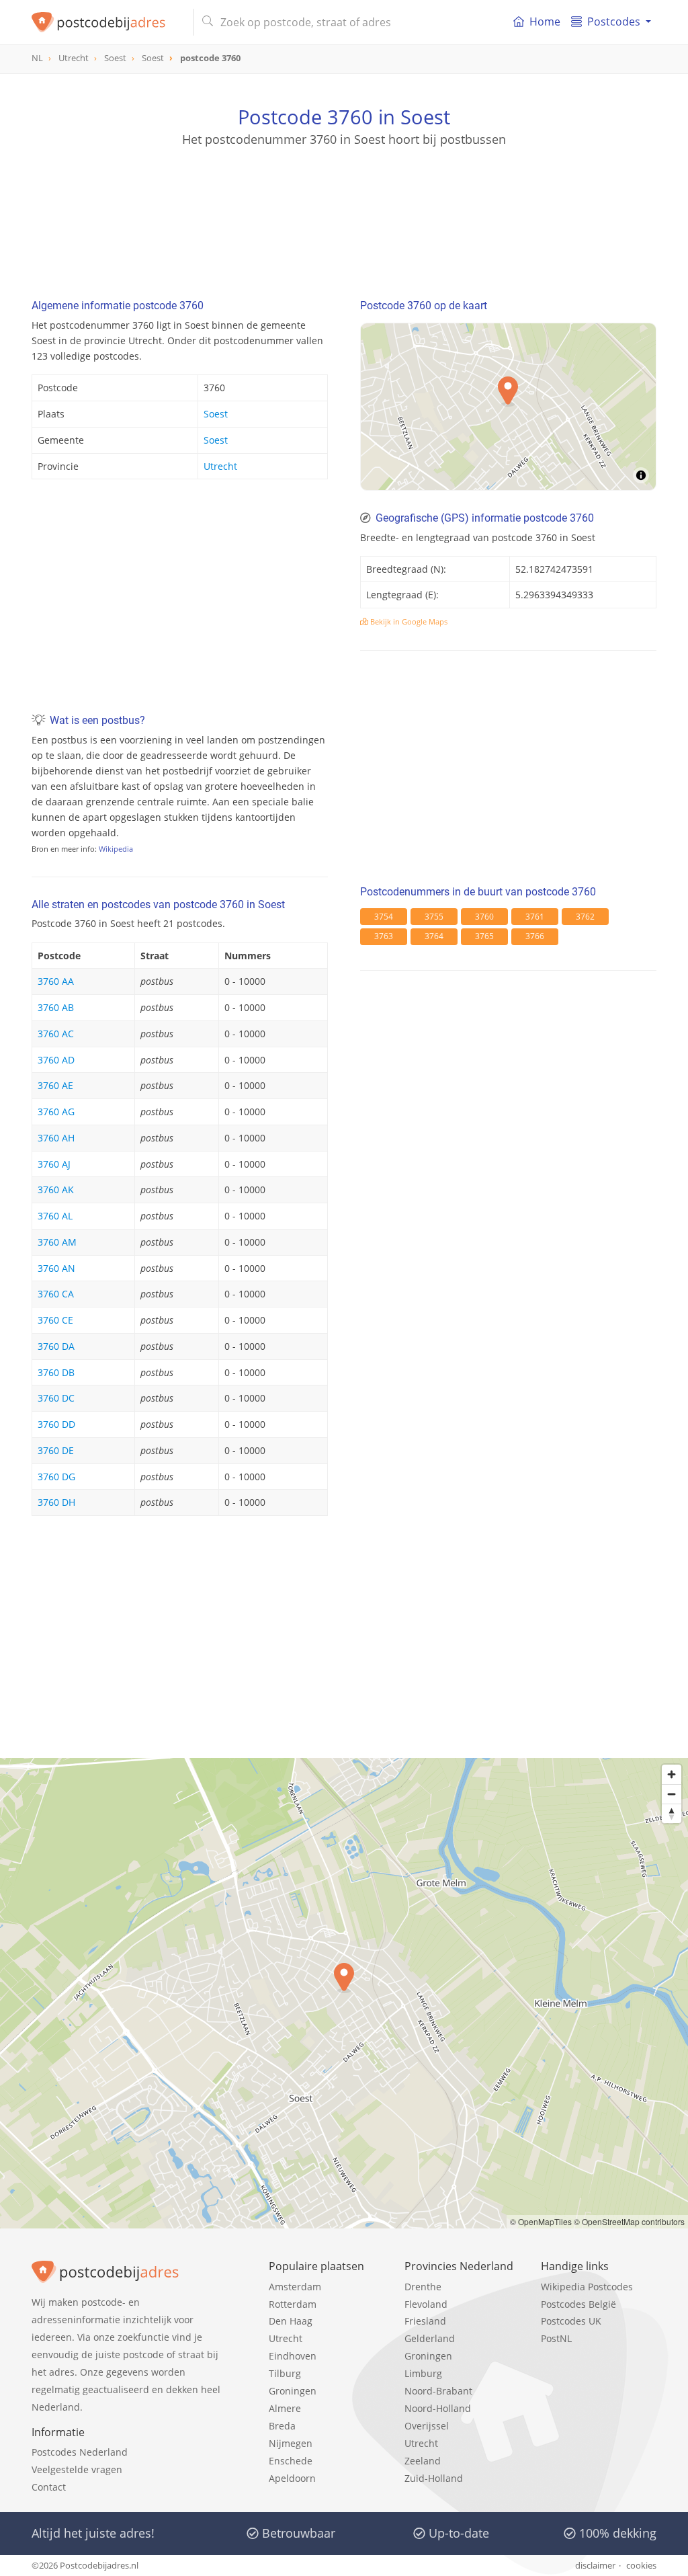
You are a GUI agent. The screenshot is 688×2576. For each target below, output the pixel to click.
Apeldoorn (292, 2478)
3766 (535, 936)
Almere (285, 2408)
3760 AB (56, 1007)
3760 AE (55, 1085)
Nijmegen (291, 2443)
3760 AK (56, 1190)
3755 (434, 917)
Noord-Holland (438, 2408)
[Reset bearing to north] (672, 1813)
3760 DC (56, 1398)
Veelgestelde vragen (77, 2469)
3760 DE (56, 1450)
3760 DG (56, 1477)
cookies (641, 2565)
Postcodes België (578, 2304)
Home (545, 22)
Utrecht (220, 466)
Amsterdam (295, 2287)
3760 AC (56, 1034)
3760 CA (56, 1294)
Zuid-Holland (434, 2478)
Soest (216, 414)
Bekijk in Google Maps (408, 621)
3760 (484, 917)
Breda (282, 2426)
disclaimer (595, 2565)
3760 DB (56, 1372)
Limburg (423, 2373)
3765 (484, 936)
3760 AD (56, 1060)
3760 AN (56, 1268)
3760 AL (55, 1216)
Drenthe (423, 2287)
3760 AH (56, 1138)
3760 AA (56, 981)
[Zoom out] (672, 1794)
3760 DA (56, 1346)
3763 (384, 936)
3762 (585, 917)
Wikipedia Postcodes (587, 2287)
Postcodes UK (571, 2321)
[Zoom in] (672, 1774)
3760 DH (56, 1502)
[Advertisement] (344, 208)
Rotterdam (293, 2304)
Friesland (425, 2321)
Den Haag (291, 2321)
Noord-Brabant (438, 2391)
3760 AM (57, 1242)
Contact (49, 2487)
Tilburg (285, 2373)
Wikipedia (116, 849)
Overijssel (427, 2426)
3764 (434, 936)
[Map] (344, 1993)
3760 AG (56, 1112)
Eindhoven (293, 2356)
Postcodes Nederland (80, 2452)
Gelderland (430, 2338)
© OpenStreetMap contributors (629, 2221)
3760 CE (55, 1320)
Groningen (293, 2391)
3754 (384, 917)
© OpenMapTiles (541, 2221)
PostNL (556, 2338)
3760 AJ (54, 1164)
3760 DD (56, 1424)
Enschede (291, 2461)
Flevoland (426, 2304)
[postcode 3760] (107, 22)
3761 (535, 917)
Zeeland (423, 2461)
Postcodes (614, 22)
